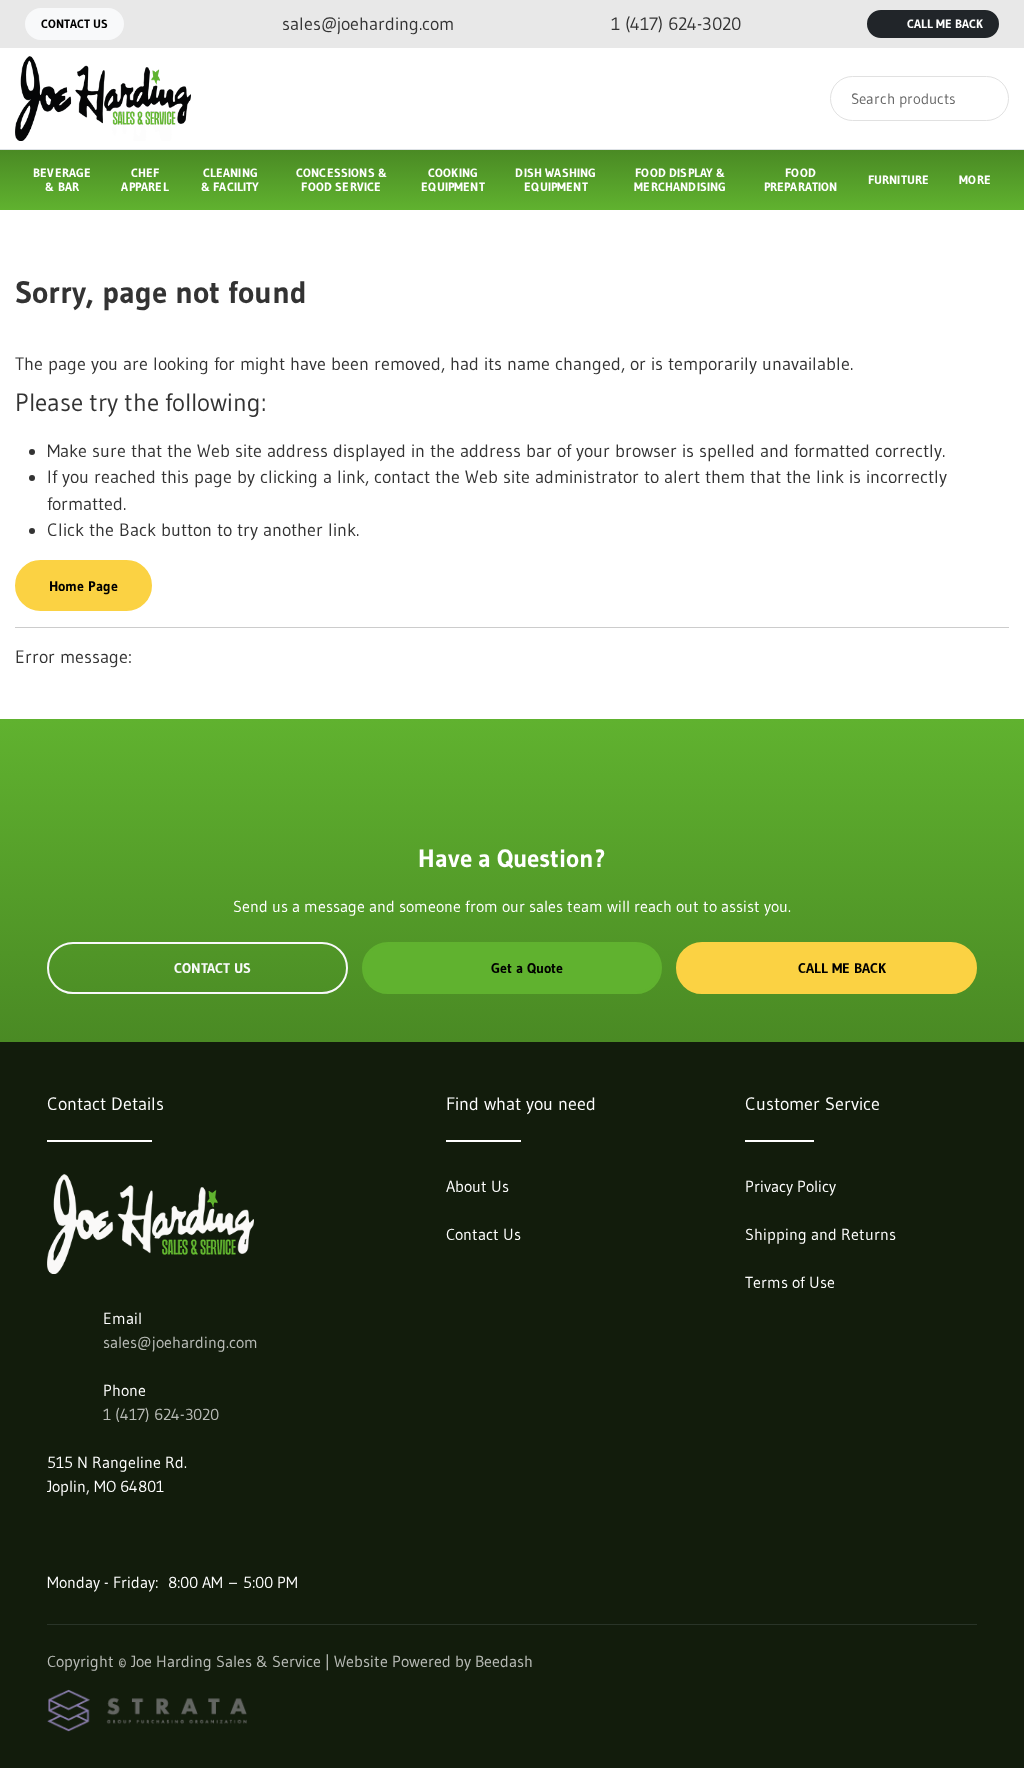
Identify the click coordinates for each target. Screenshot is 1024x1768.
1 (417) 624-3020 (161, 1414)
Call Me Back (945, 23)
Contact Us (74, 23)
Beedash (504, 1661)
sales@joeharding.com (180, 1342)
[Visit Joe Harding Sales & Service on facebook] (56, 1534)
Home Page (83, 586)
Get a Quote (527, 968)
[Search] (980, 98)
